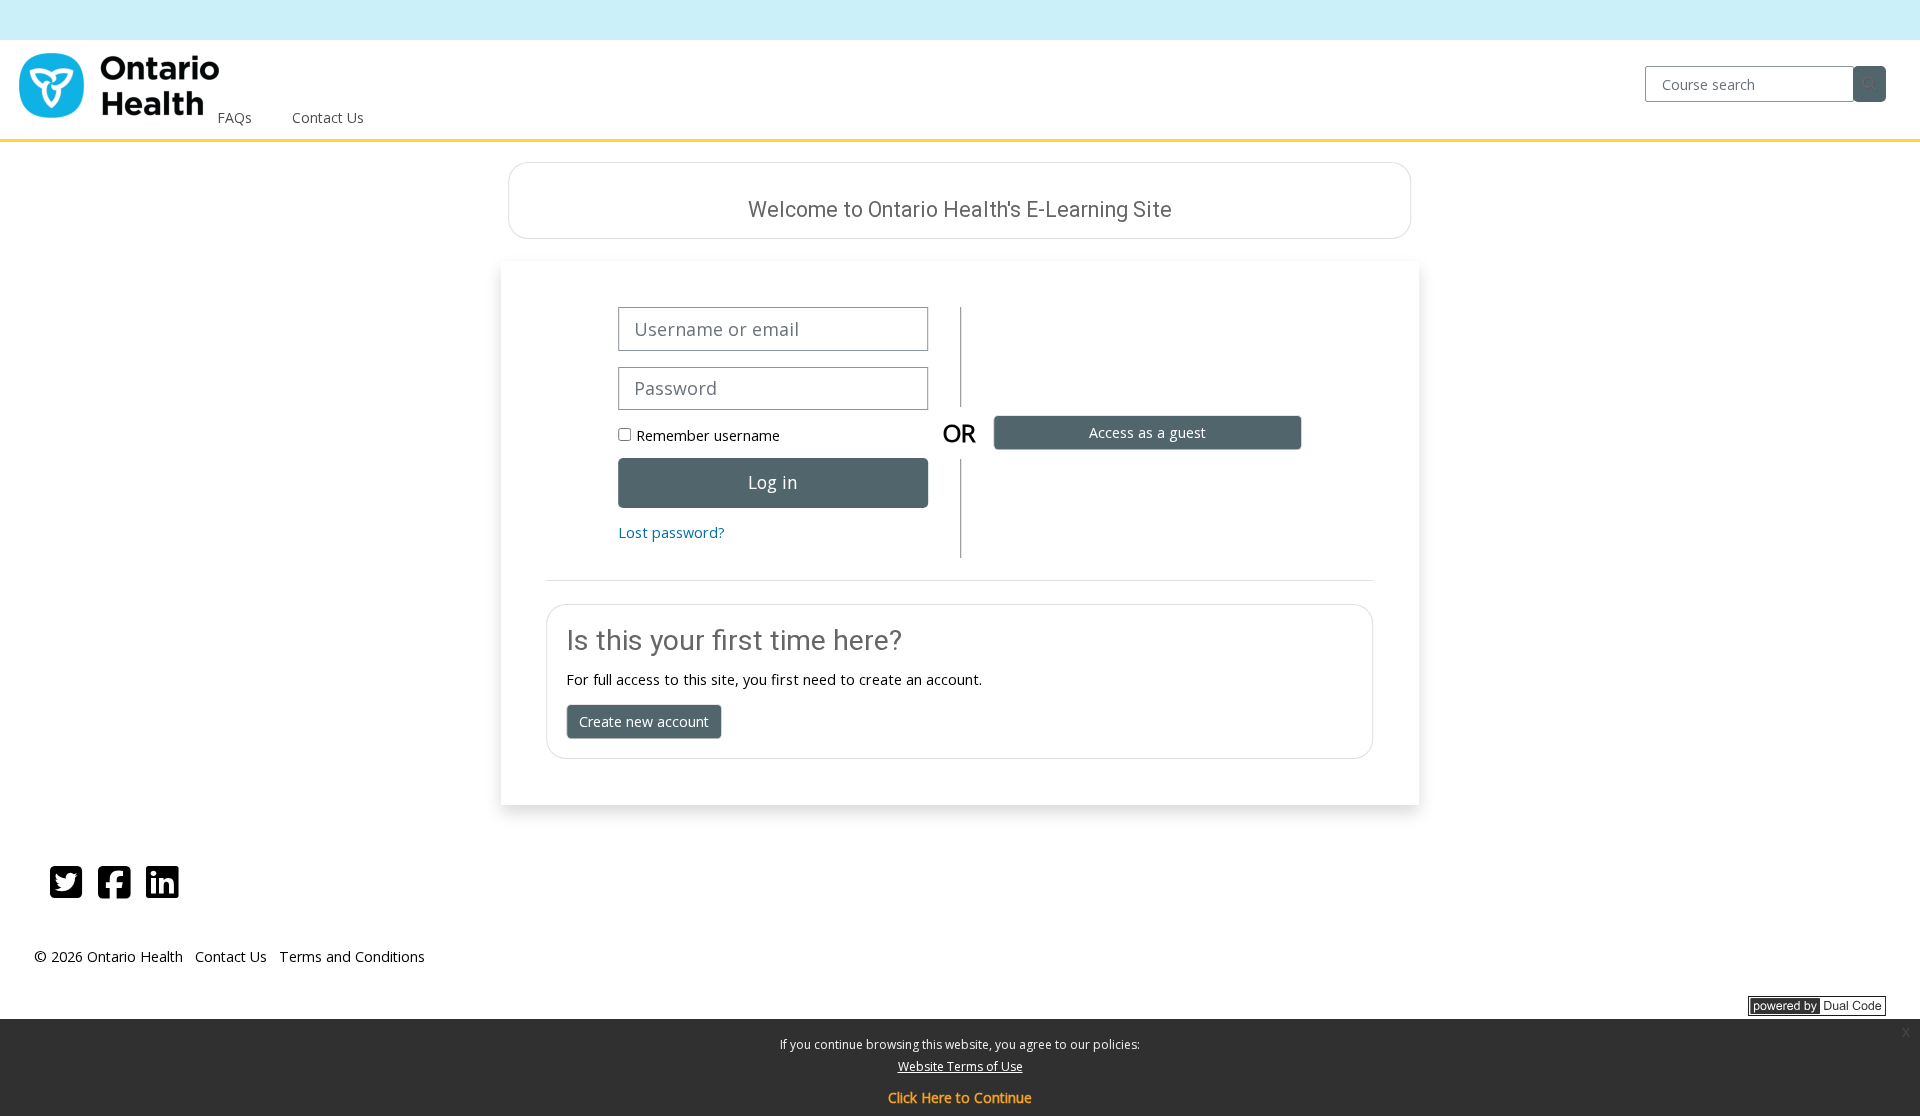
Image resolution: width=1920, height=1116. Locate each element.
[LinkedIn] (162, 881)
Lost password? (671, 532)
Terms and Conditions (352, 956)
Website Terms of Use (960, 1066)
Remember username (708, 435)
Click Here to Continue (960, 1097)
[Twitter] (66, 881)
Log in (773, 482)
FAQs (234, 117)
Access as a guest (1147, 432)
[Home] (119, 82)
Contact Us (328, 117)
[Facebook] (114, 881)
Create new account (644, 721)
